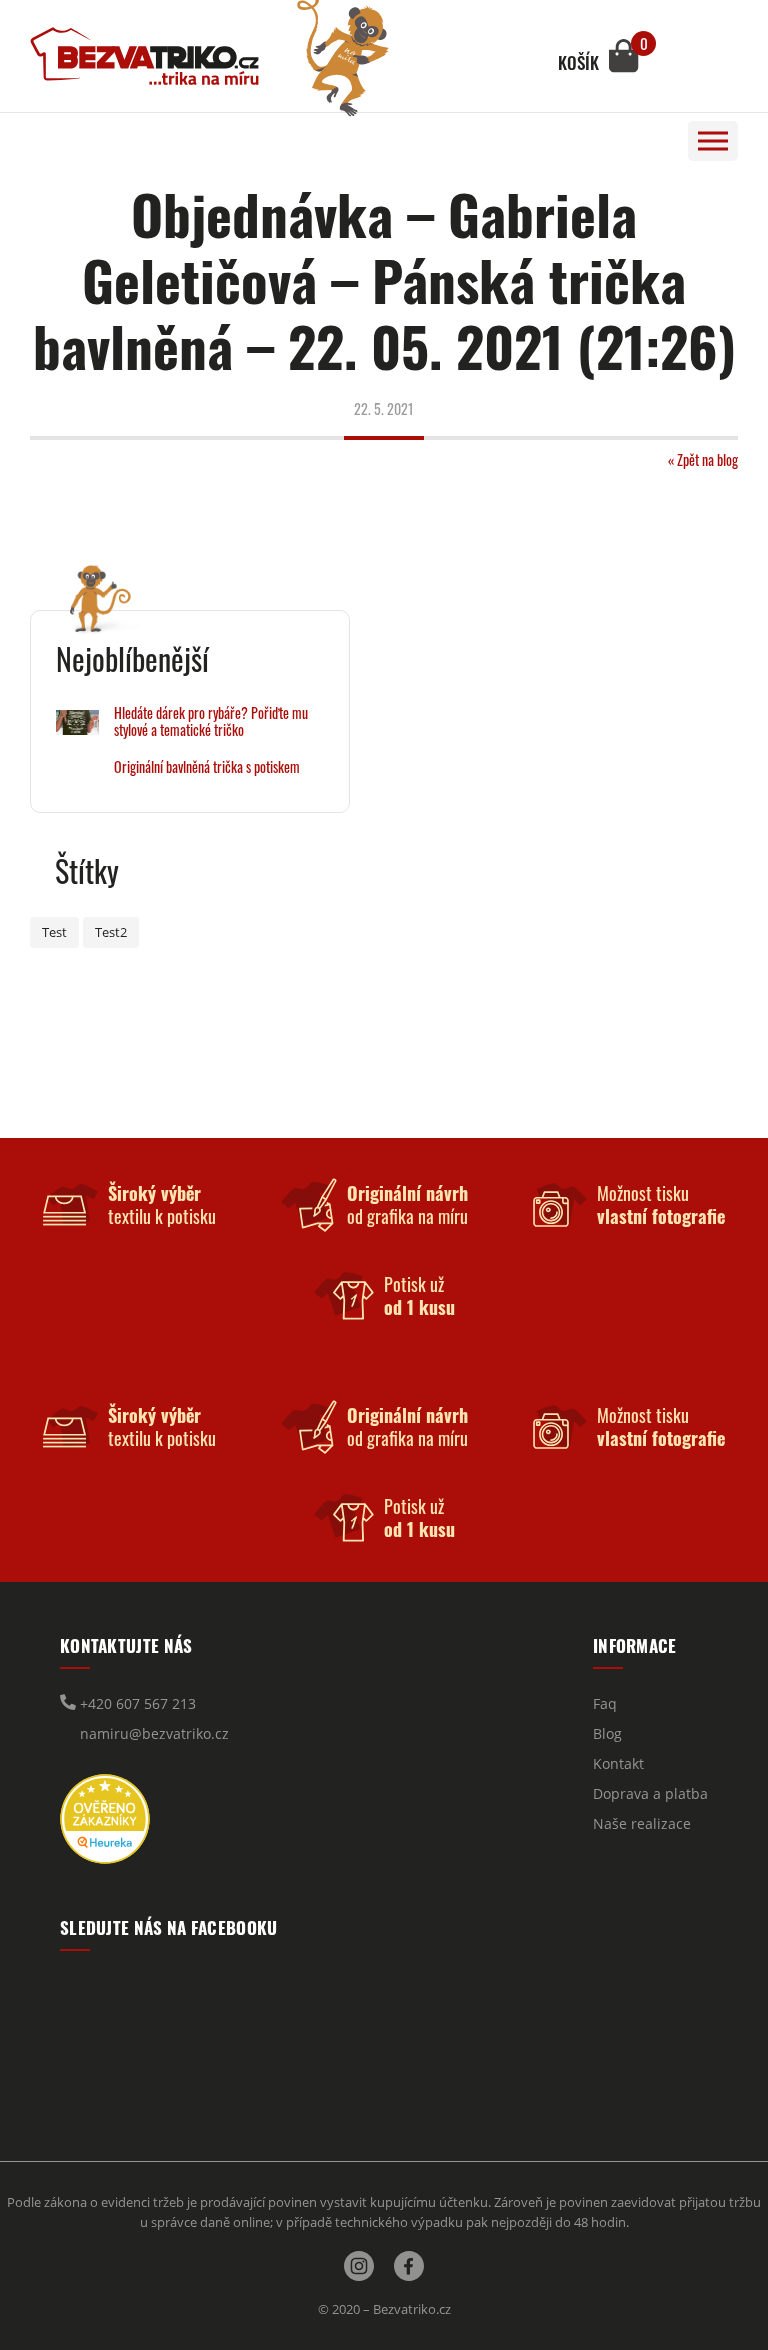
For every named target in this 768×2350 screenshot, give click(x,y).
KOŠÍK (578, 63)
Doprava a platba (650, 1793)
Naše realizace (642, 1823)
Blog (607, 1733)
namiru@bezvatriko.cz (152, 1733)
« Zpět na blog (703, 459)
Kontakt (618, 1763)
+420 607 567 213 (136, 1703)
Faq (605, 1703)
